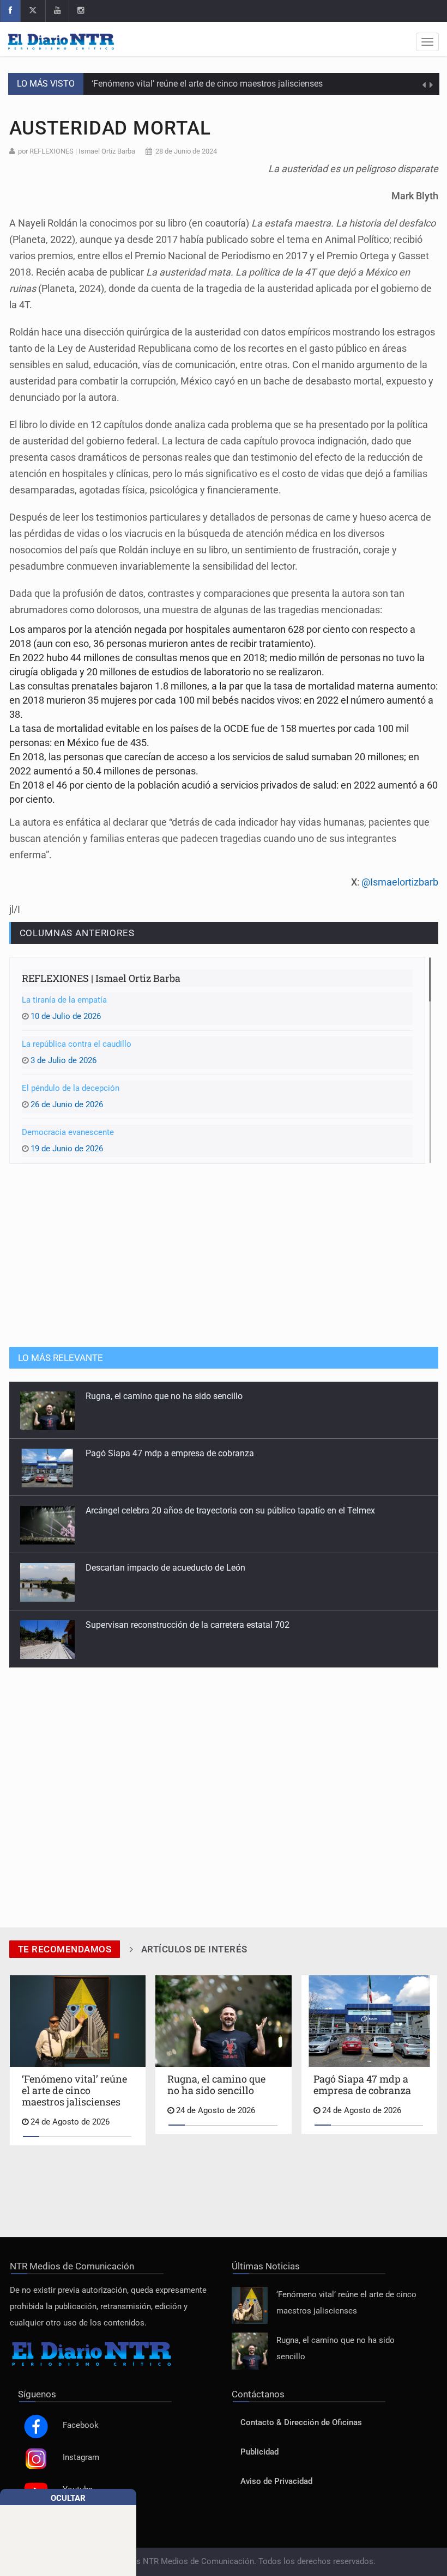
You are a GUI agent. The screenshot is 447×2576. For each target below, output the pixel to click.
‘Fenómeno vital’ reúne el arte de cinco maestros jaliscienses (207, 84)
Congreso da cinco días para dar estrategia (168, 1625)
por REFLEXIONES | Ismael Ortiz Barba (77, 151)
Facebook (81, 2425)
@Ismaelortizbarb (400, 882)
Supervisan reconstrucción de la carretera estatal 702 (188, 1568)
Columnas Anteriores (77, 933)
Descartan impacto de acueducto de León (165, 1510)
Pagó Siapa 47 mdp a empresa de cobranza (170, 1396)
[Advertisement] (224, 1254)
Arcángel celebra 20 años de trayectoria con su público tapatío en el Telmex (230, 1453)
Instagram (81, 2458)
